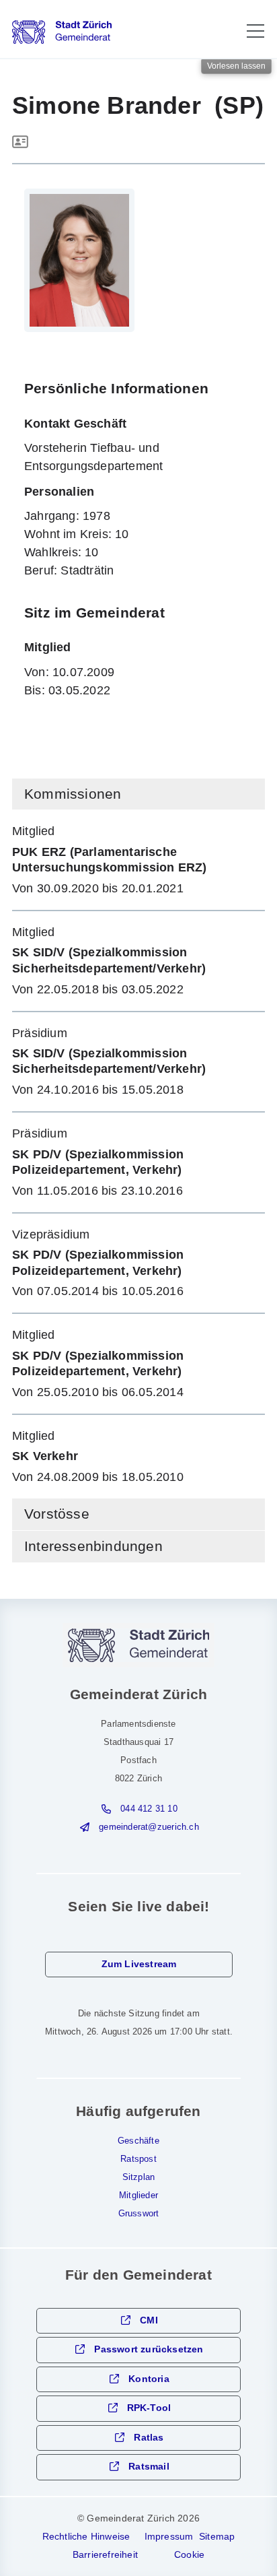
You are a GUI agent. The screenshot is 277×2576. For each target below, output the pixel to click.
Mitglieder (138, 2195)
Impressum (169, 2536)
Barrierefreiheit (105, 2554)
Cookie (189, 2554)
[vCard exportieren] (20, 143)
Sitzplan (139, 2177)
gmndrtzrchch (149, 1827)
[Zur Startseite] (62, 32)
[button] (255, 31)
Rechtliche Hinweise (86, 2536)
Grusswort (139, 2214)
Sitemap (217, 2536)
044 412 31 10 (149, 1809)
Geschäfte (138, 2141)
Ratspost (138, 2159)
